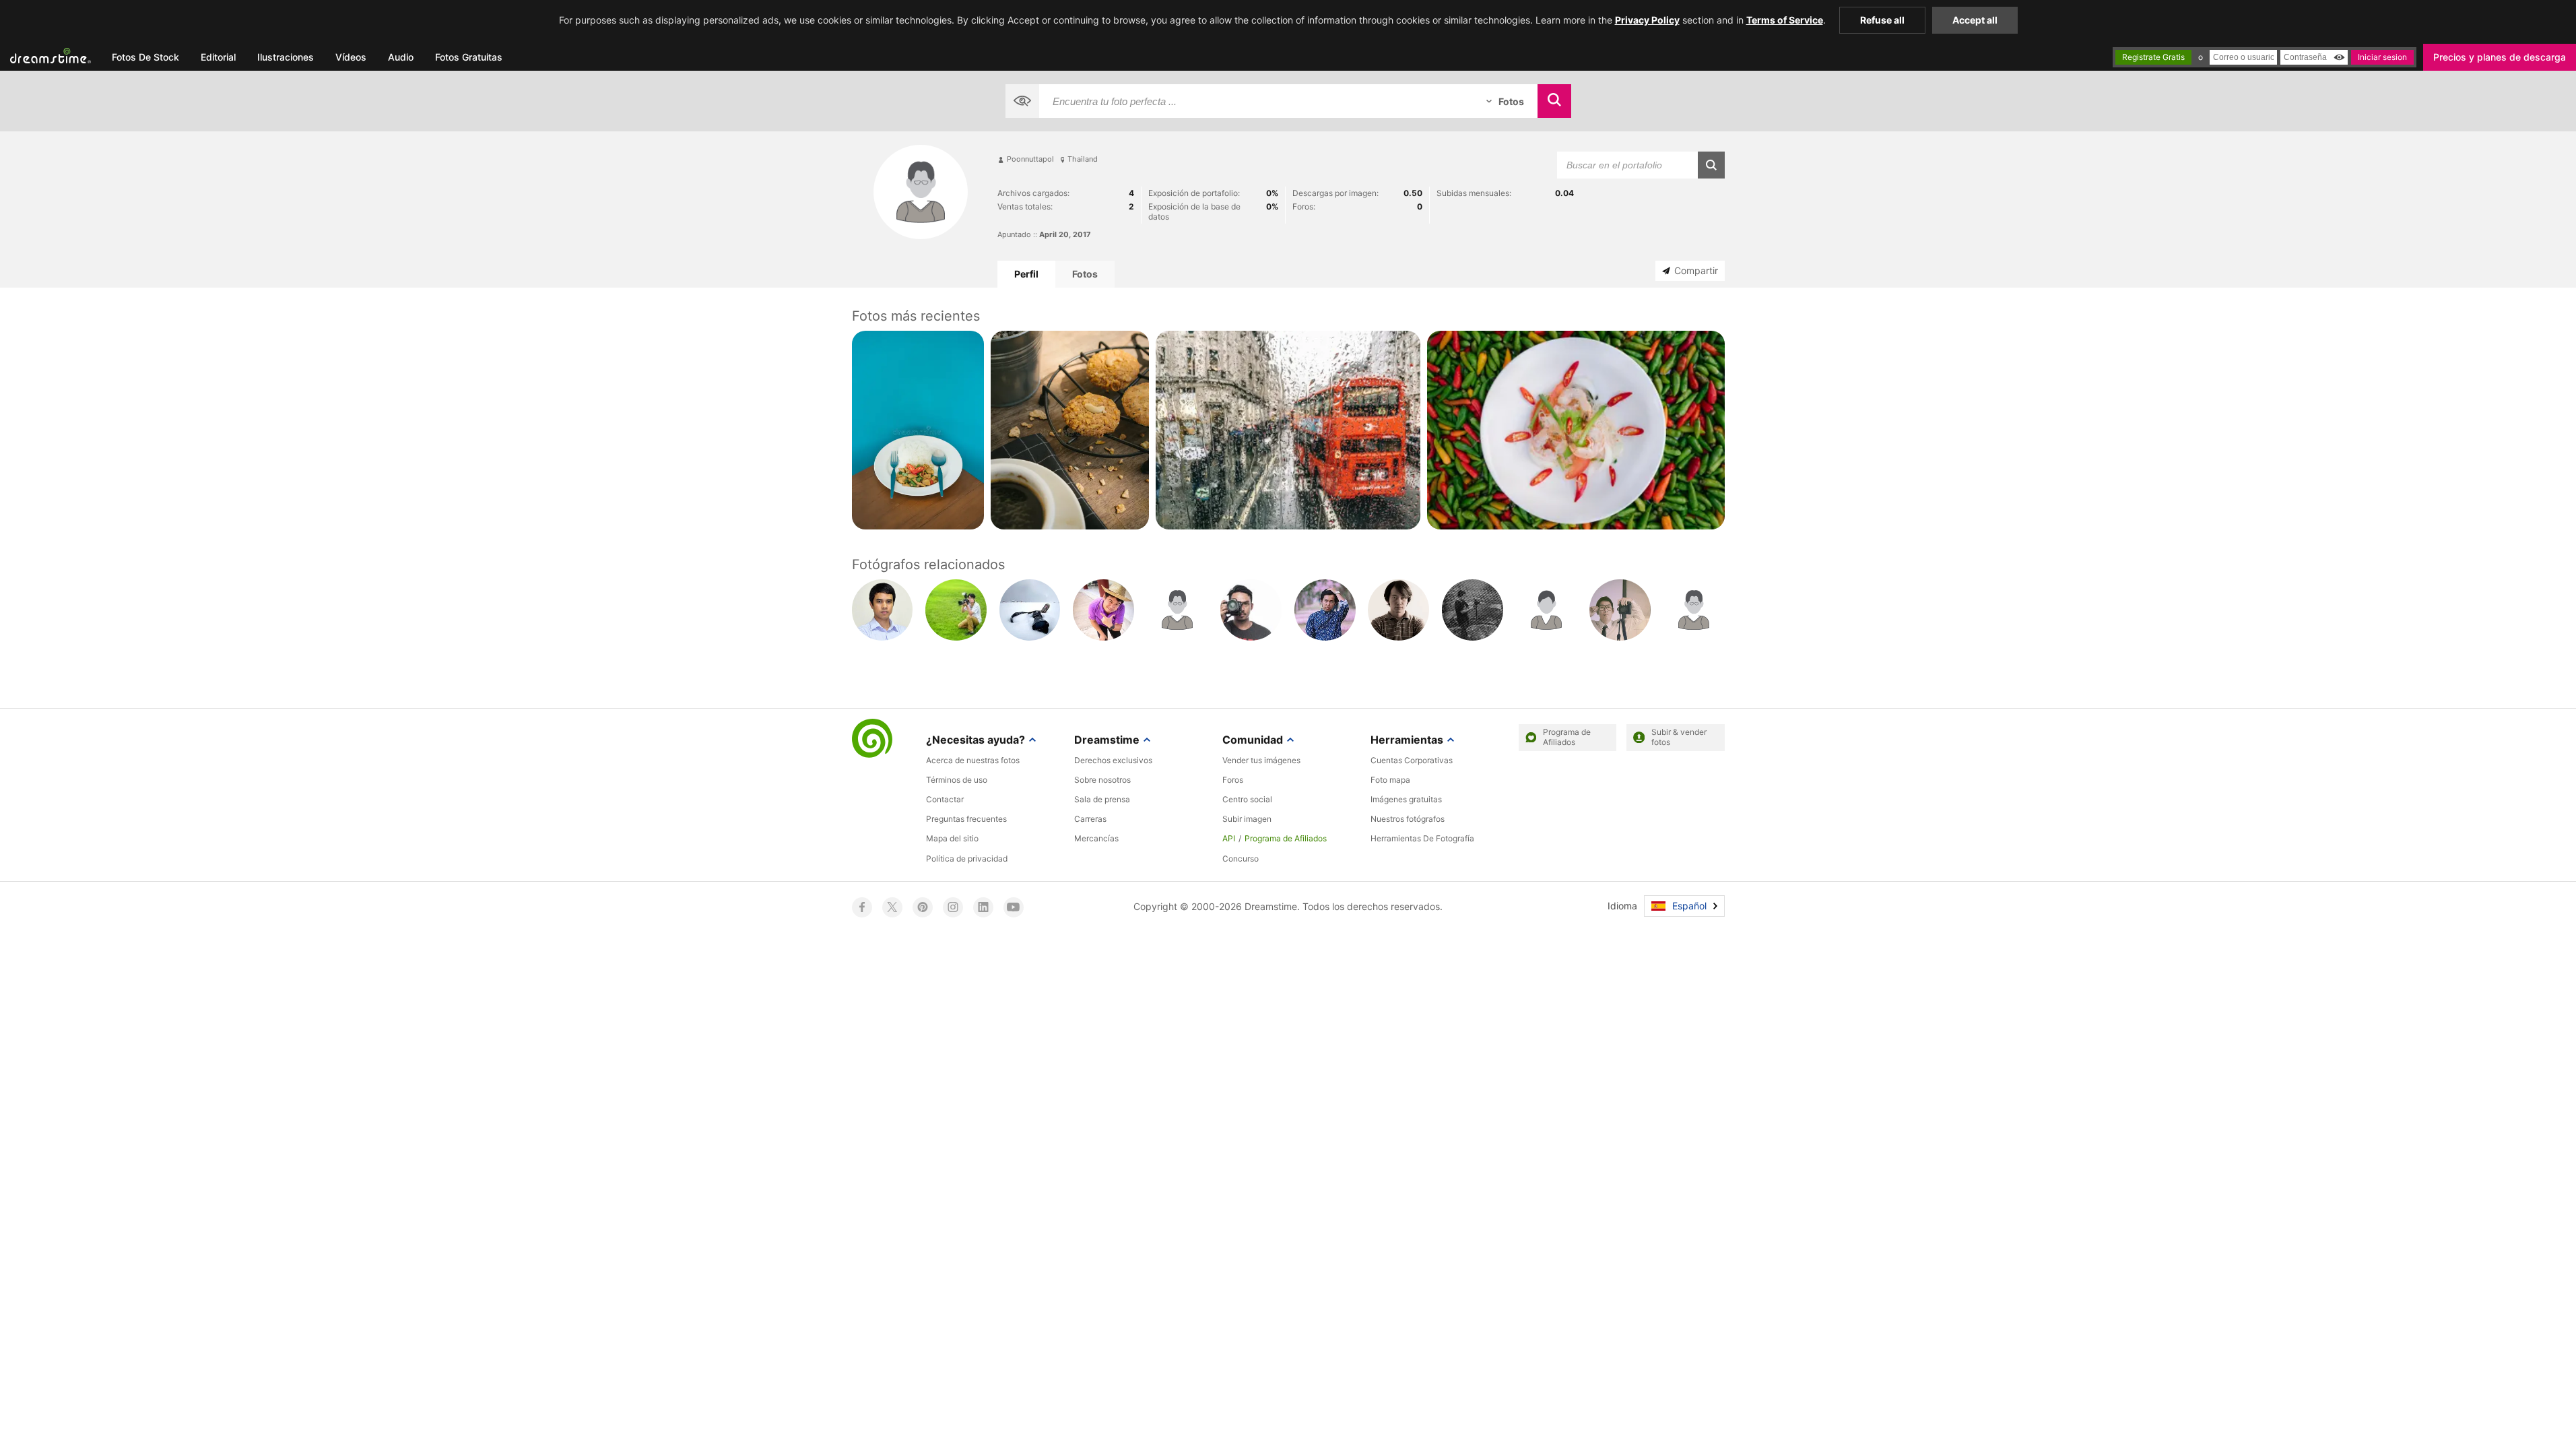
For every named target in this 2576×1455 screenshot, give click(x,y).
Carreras (1090, 819)
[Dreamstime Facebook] (862, 907)
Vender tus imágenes (1261, 760)
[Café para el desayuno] (1070, 430)
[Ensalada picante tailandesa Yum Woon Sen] (1576, 430)
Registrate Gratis (2153, 57)
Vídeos (351, 57)
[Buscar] (1554, 101)
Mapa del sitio (952, 838)
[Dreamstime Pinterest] (923, 907)
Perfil (1026, 274)
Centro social (1247, 799)
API (1229, 838)
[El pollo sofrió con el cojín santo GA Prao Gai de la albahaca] (918, 430)
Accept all (1975, 20)
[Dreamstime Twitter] (892, 907)
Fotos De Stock (145, 57)
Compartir (1696, 270)
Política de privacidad (967, 859)
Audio (401, 57)
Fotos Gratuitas (469, 57)
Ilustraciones (286, 57)
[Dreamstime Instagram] (953, 907)
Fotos (1085, 274)
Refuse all (1882, 20)
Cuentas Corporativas (1412, 760)
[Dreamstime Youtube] (1014, 907)
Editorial (218, 57)
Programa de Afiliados (1286, 838)
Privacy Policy (1647, 20)
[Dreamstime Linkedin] (983, 907)
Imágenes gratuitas (1406, 799)
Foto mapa (1390, 780)
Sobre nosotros (1102, 780)
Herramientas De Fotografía (1422, 838)
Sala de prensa (1102, 799)
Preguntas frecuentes (966, 819)
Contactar (945, 799)
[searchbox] (1256, 101)
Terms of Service (1785, 20)
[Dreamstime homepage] (872, 740)
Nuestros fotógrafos (1408, 819)
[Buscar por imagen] (1022, 101)
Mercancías (1096, 838)
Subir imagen (1247, 819)
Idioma (1622, 906)
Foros (1233, 780)
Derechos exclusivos (1113, 760)
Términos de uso (957, 780)
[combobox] (1256, 101)
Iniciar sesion (2382, 57)
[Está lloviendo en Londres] (1288, 430)
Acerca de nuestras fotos (973, 760)
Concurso (1241, 859)
